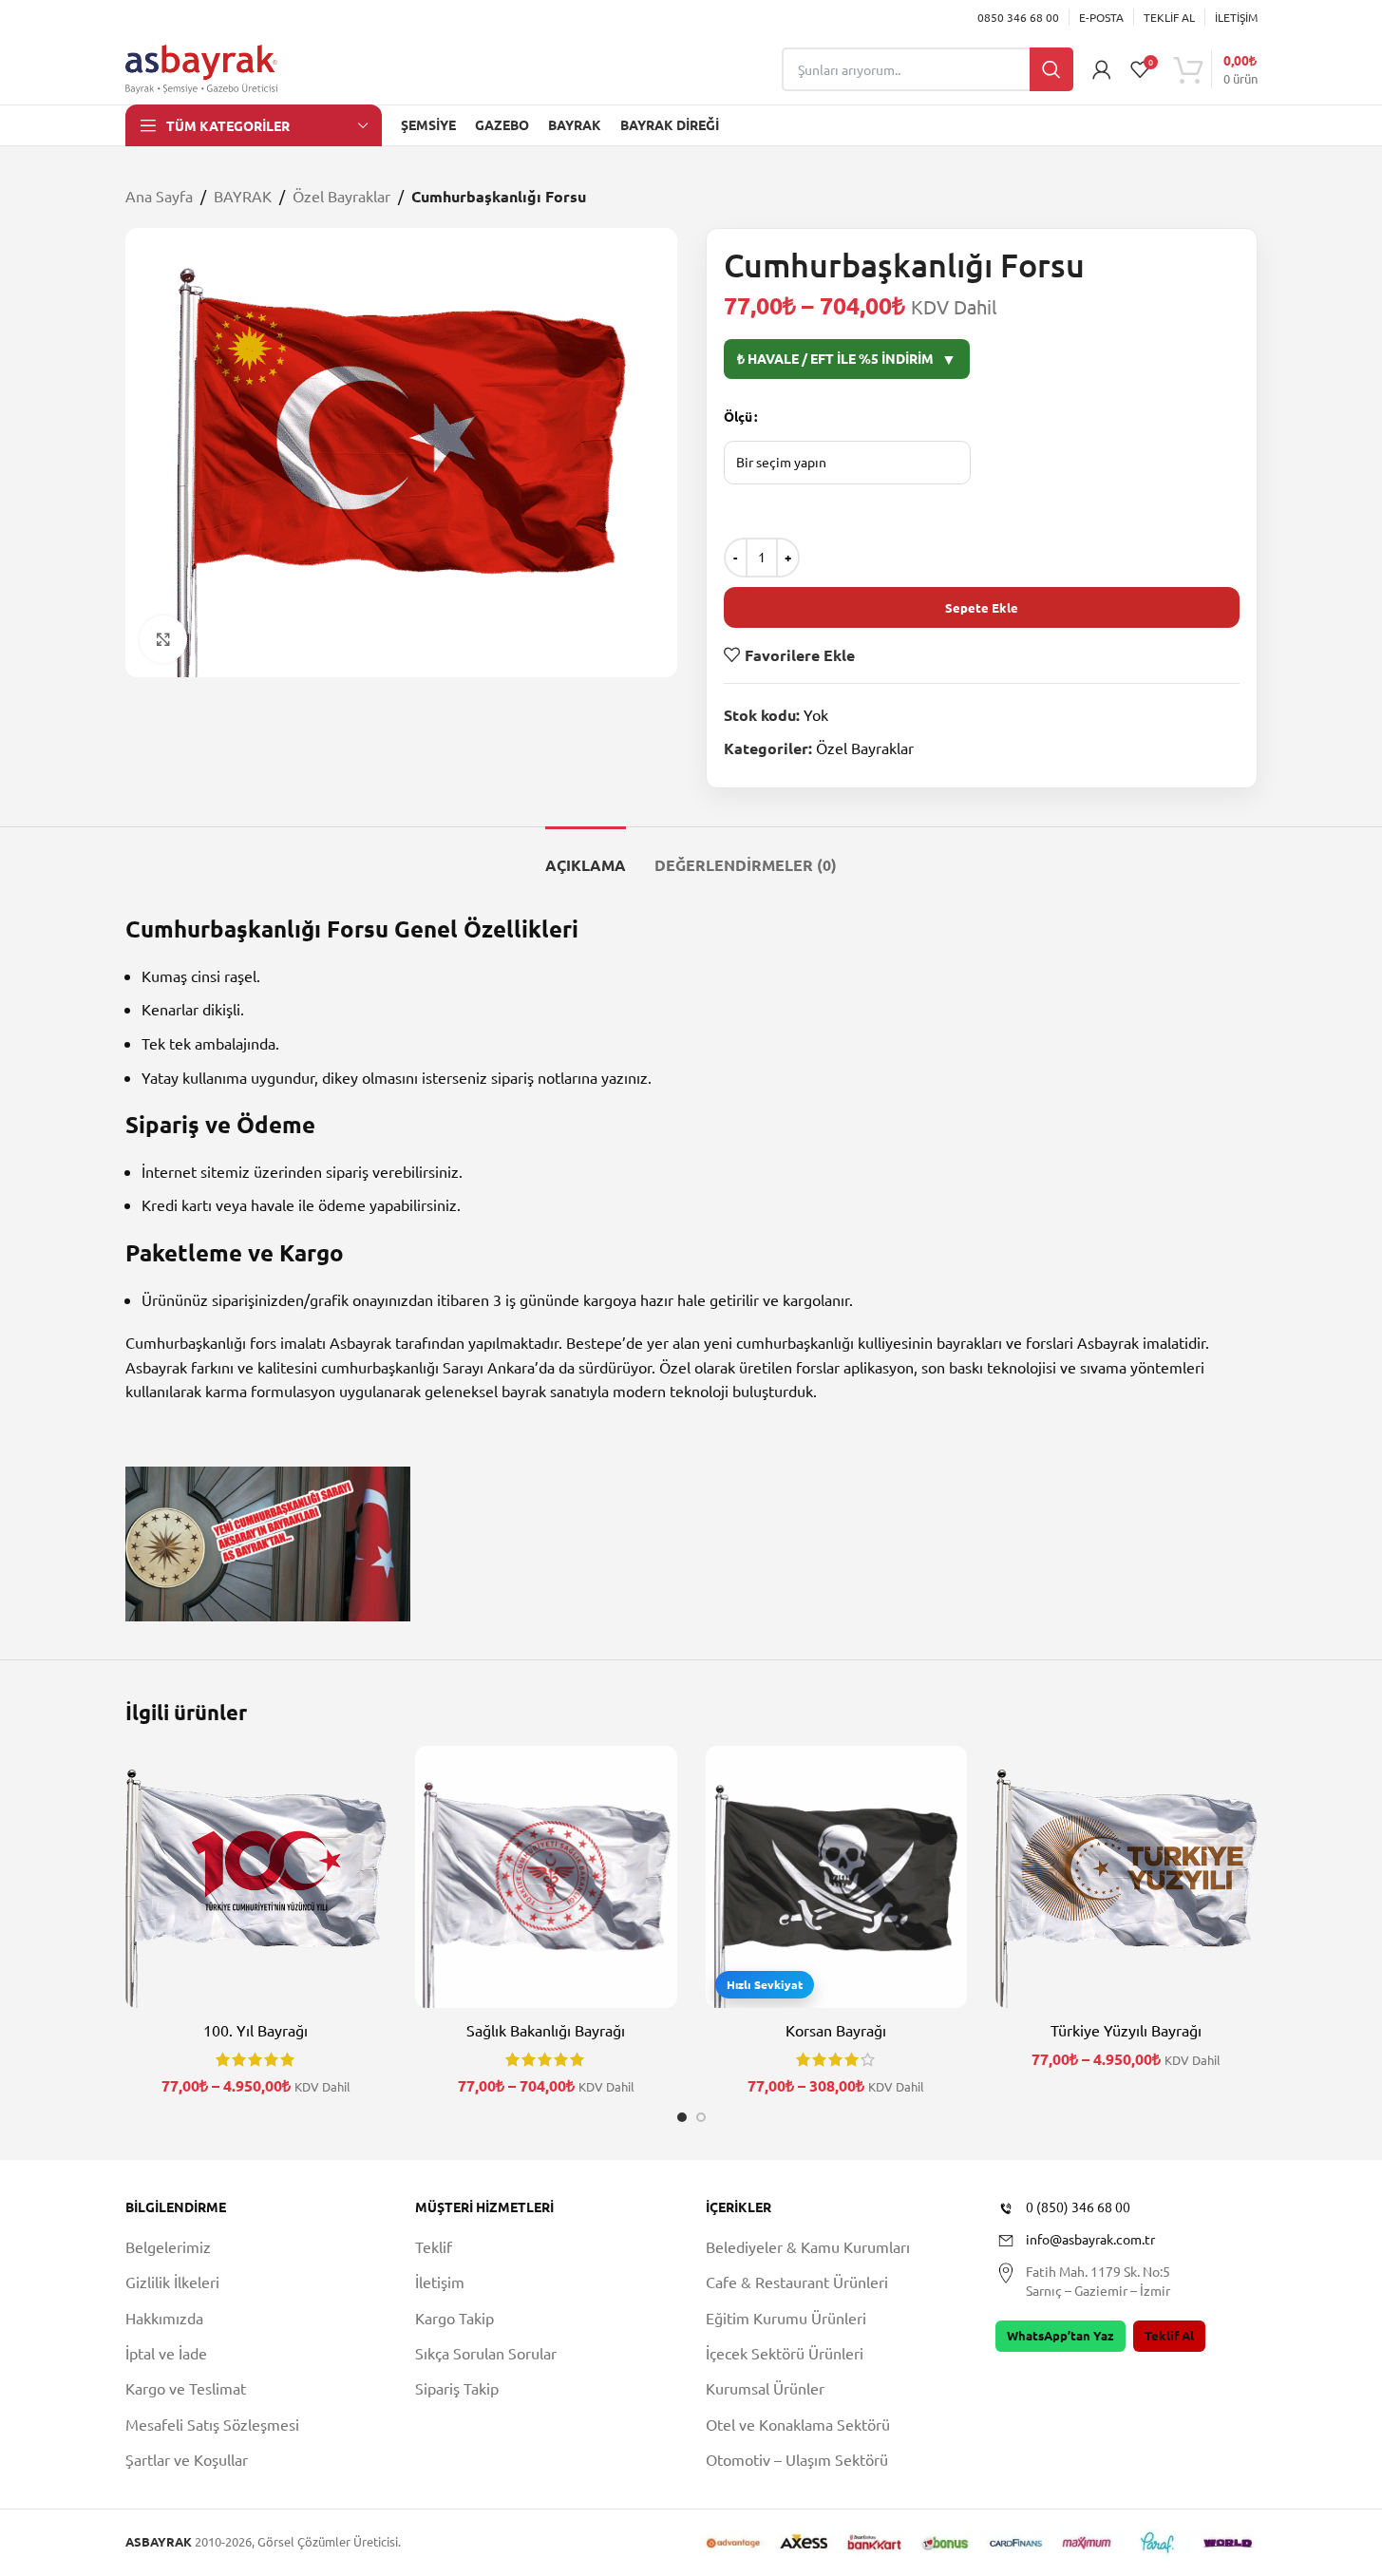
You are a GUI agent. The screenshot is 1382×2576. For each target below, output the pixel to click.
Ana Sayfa (159, 196)
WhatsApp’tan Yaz (1060, 2335)
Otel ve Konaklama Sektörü (798, 2424)
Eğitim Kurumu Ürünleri (786, 2318)
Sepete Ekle (982, 607)
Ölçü (738, 416)
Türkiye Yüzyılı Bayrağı (1126, 2030)
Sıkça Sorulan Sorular (486, 2353)
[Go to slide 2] (701, 2117)
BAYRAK (243, 196)
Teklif (434, 2246)
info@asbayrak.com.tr (1090, 2239)
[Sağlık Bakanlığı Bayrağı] (546, 1877)
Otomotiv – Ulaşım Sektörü (797, 2459)
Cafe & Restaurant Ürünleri (797, 2282)
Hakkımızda (164, 2318)
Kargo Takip (454, 2318)
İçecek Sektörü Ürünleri (785, 2353)
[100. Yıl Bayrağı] (256, 1877)
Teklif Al (1169, 2335)
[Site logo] (201, 66)
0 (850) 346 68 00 (1078, 2207)
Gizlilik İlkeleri (172, 2282)
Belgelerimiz (168, 2246)
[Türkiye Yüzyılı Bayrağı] (1126, 1877)
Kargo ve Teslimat (186, 2388)
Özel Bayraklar (341, 196)
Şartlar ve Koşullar (187, 2459)
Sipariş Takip (457, 2388)
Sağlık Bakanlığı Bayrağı (546, 2030)
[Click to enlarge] (163, 639)
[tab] (586, 855)
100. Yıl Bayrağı (256, 2030)
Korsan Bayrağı (836, 2030)
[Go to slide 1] (682, 2117)
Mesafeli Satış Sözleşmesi (212, 2424)
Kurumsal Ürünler (765, 2388)
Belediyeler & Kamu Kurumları (808, 2246)
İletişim (440, 2282)
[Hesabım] (1102, 69)
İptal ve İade (166, 2353)
